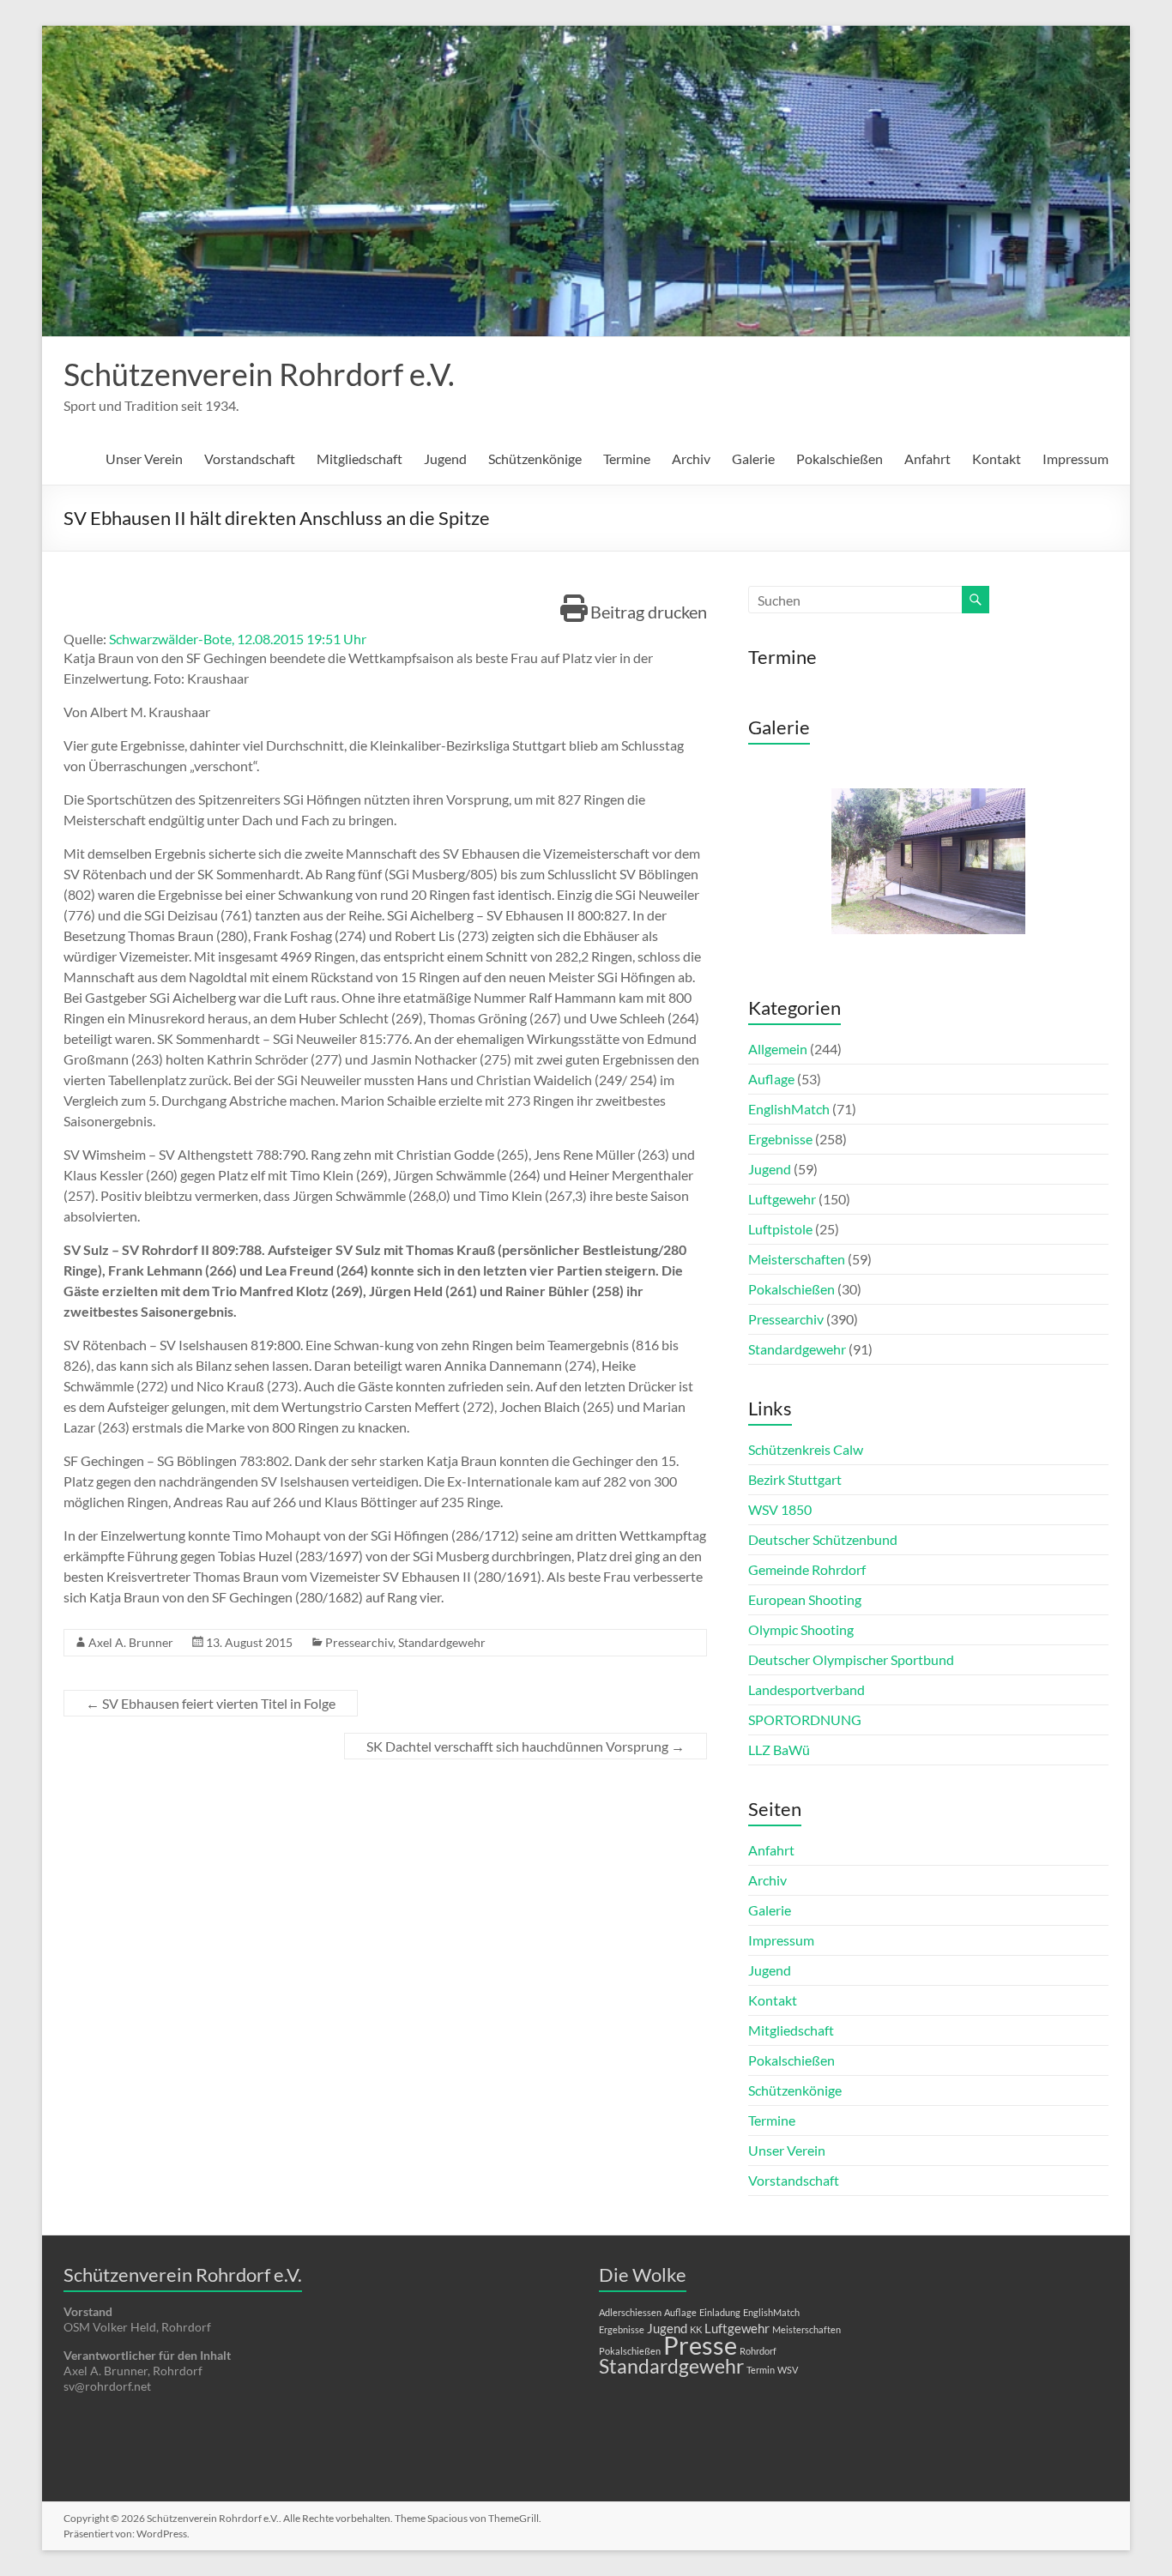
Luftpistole (780, 1229)
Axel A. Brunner (131, 1642)
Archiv (691, 458)
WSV (788, 2370)
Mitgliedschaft (359, 458)
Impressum (1075, 458)
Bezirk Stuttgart (795, 1479)
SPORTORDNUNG (805, 1719)
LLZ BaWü (779, 1750)
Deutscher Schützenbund (823, 1539)
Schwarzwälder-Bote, (173, 639)
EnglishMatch (789, 1109)
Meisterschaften (797, 1259)
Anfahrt (927, 458)
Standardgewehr (442, 1642)
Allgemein (778, 1049)
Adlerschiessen (630, 2312)
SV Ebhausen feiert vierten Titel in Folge (211, 1703)
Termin (761, 2370)
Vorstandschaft (250, 458)
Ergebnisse (780, 1139)
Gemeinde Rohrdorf (807, 1569)
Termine (627, 458)
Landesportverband (807, 1689)
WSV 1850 (780, 1509)
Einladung (720, 2312)
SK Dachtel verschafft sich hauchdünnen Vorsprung (526, 1746)
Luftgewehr (782, 1199)
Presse (700, 2345)
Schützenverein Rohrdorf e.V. (259, 374)
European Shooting (805, 1599)
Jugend (445, 458)
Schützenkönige (535, 458)
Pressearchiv (359, 1642)
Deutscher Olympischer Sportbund (851, 1659)
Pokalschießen (840, 458)
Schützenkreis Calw (806, 1449)
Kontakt (997, 458)
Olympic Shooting (801, 1629)
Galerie (753, 458)
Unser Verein (144, 458)
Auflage (771, 1079)
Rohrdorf (758, 2351)
